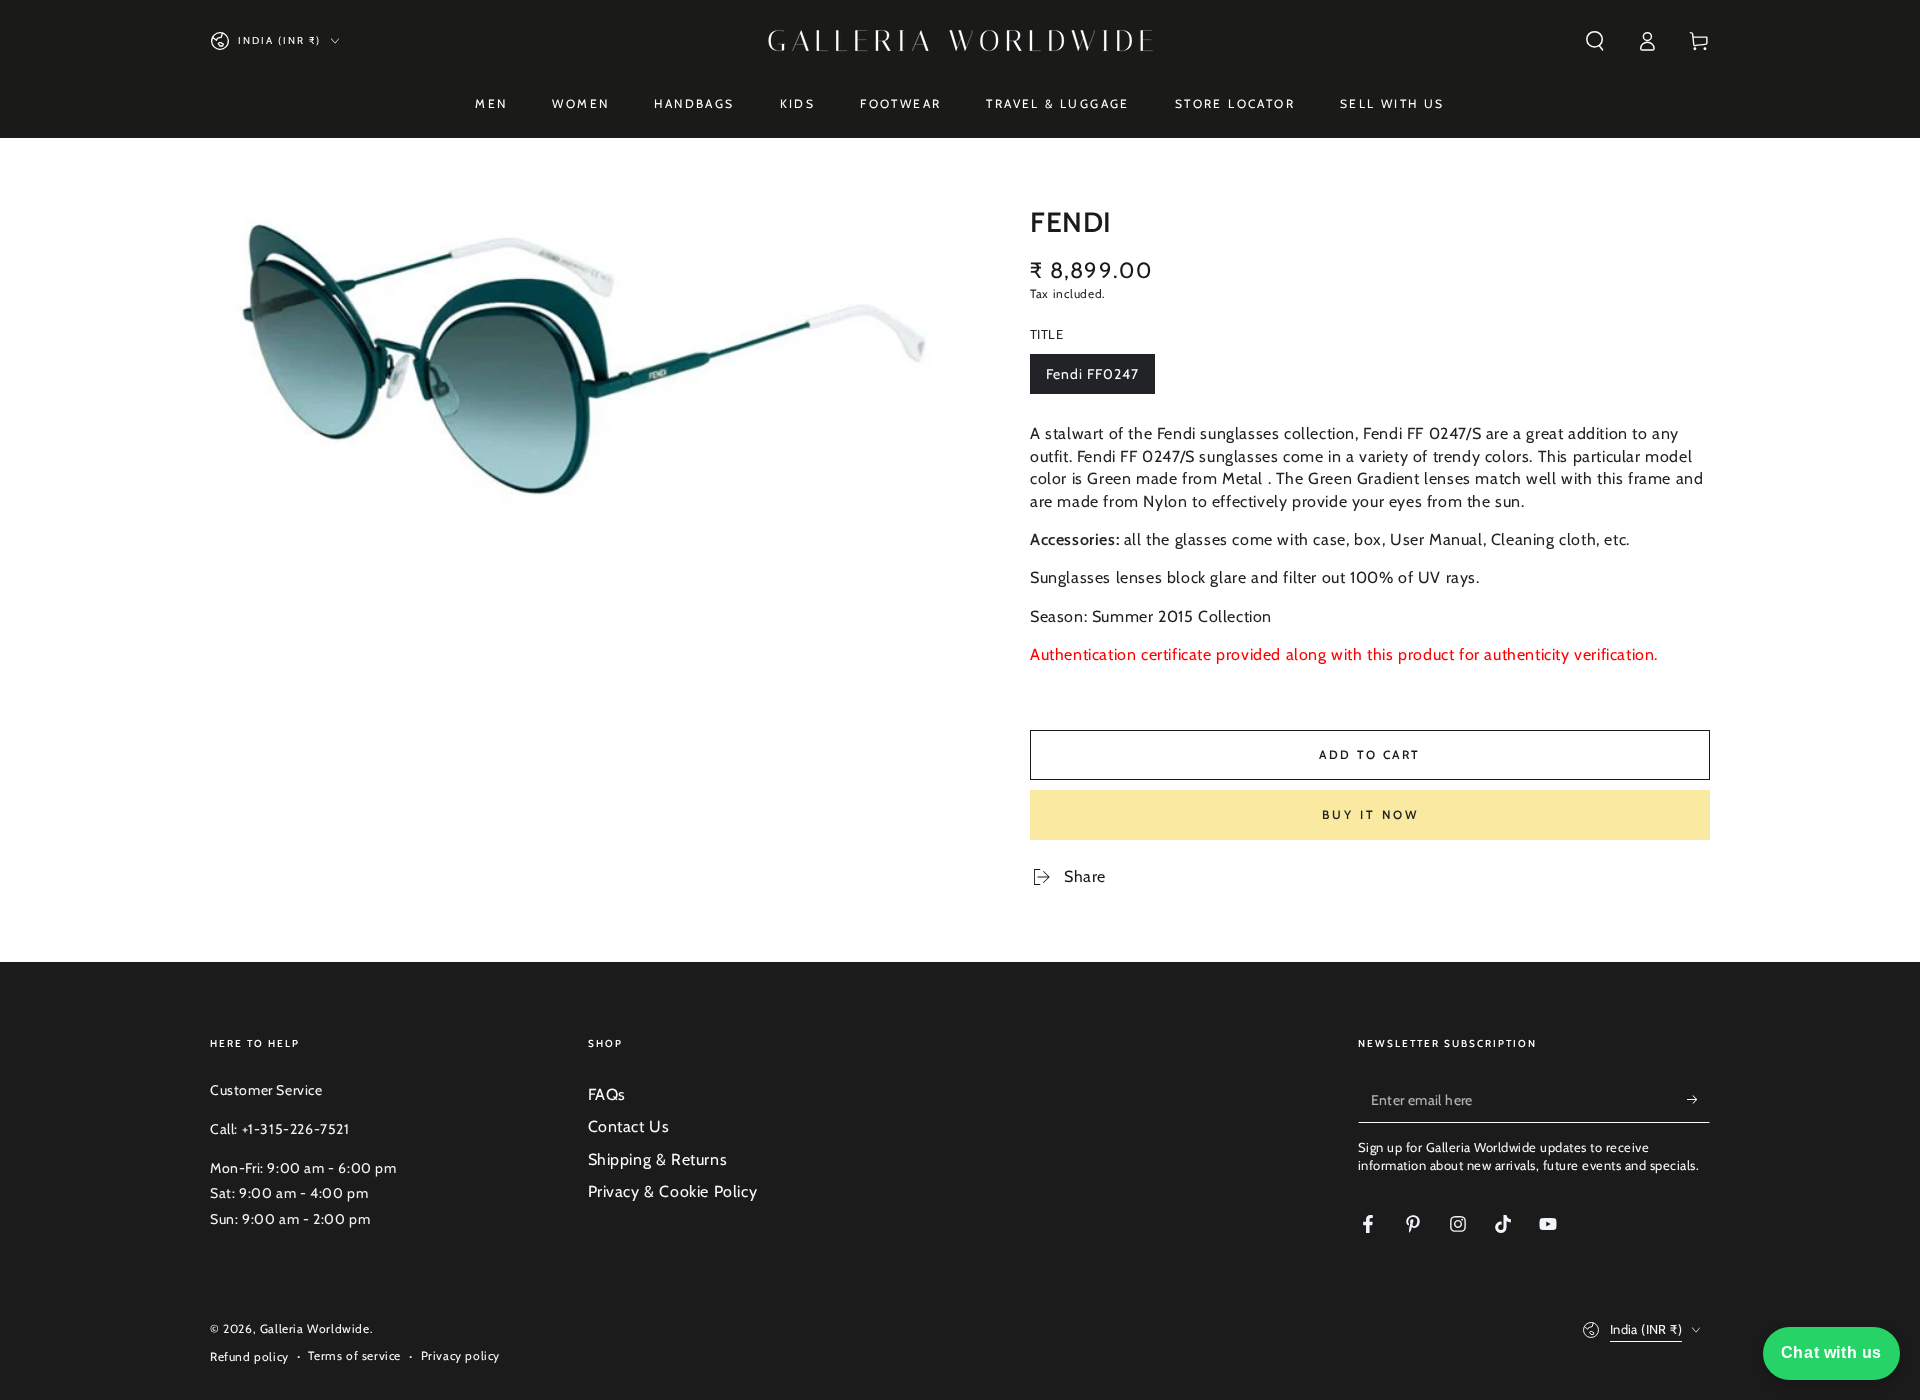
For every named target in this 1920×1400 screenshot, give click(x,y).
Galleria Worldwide (315, 1328)
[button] (1595, 41)
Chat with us (1831, 1352)
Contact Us (629, 1126)
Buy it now (1370, 814)
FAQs (607, 1094)
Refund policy (249, 1356)
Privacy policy (460, 1355)
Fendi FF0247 (1092, 379)
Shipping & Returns (658, 1159)
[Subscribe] (1698, 1100)
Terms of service (354, 1355)
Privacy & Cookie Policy (673, 1191)
